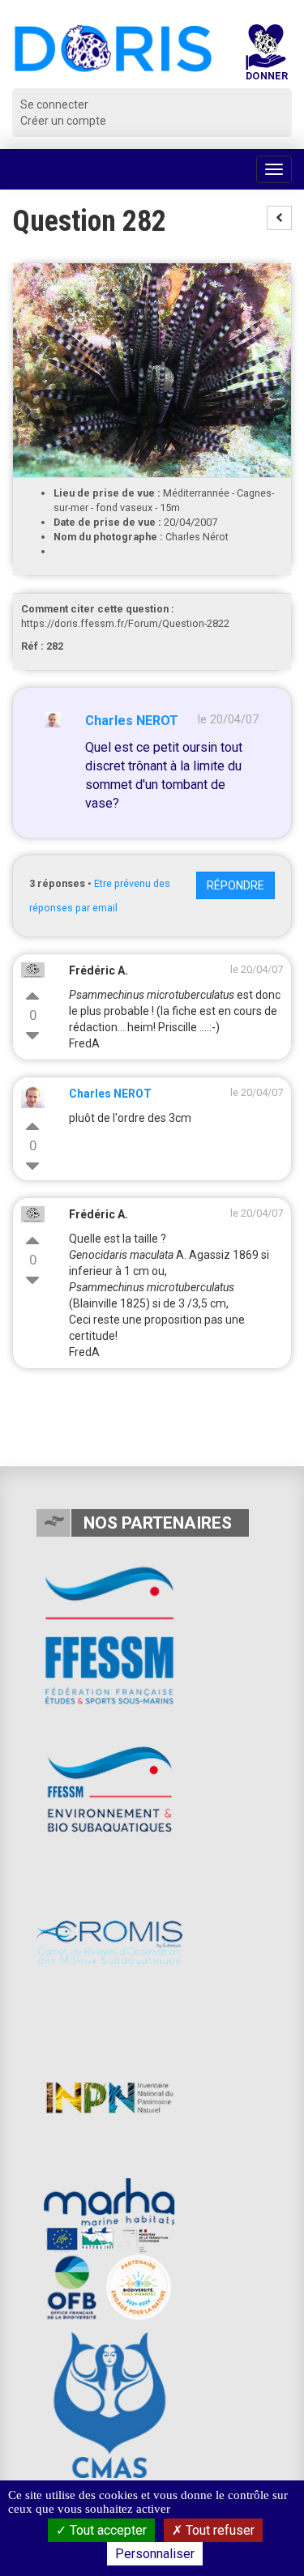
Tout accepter (107, 2530)
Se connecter (54, 104)
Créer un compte (63, 121)
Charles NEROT (132, 721)
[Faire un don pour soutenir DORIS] (266, 56)
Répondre (235, 885)
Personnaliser (155, 2554)
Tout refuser (218, 2530)
